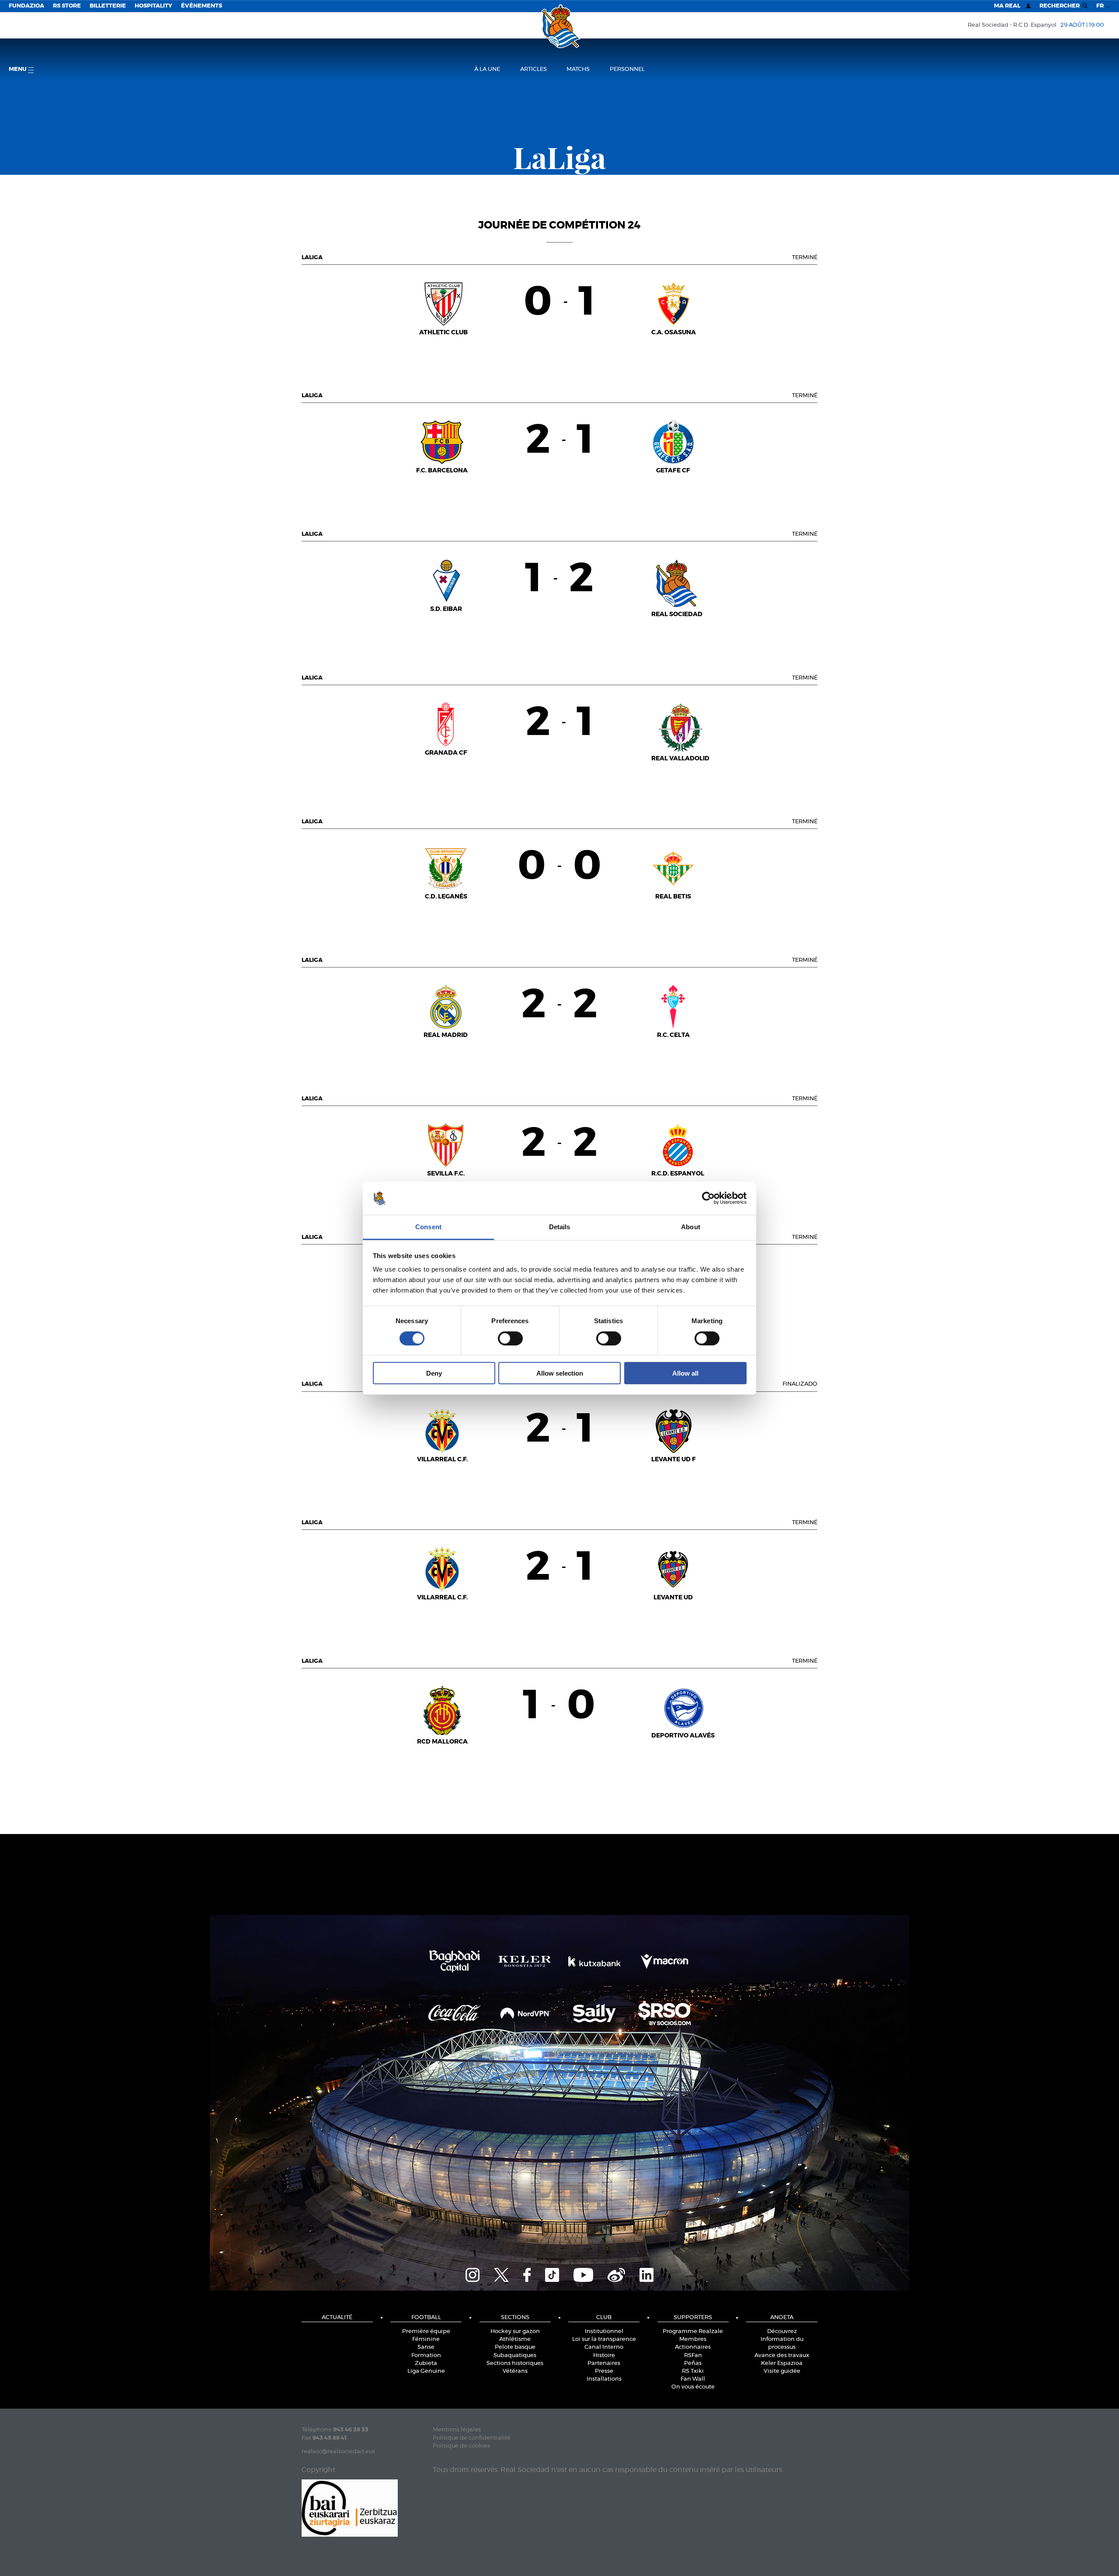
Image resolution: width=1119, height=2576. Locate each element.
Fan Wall (693, 2379)
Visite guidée (782, 2371)
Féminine (426, 2339)
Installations (604, 2379)
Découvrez (782, 2332)
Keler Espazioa (782, 2363)
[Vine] (616, 2274)
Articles (533, 69)
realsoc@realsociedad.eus (338, 2452)
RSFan (693, 2356)
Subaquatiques (515, 2356)
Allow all (685, 1373)
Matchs (578, 69)
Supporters (693, 2318)
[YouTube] (583, 2274)
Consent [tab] (428, 1227)
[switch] (510, 1338)
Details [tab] (560, 1227)
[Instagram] (473, 2274)
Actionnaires (693, 2347)
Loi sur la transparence (604, 2339)
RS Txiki (693, 2371)
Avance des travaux (782, 2356)
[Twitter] (501, 2274)
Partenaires (604, 2363)
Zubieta (426, 2363)
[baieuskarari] (350, 2507)
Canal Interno (604, 2347)
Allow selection (560, 1373)
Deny (434, 1373)
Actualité (337, 2318)
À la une (487, 69)
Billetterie (108, 6)
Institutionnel (604, 2332)
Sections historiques (515, 2363)
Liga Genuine (426, 2371)
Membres (693, 2339)
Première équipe (426, 2332)
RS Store (67, 6)
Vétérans (515, 2371)
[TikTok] (552, 2274)
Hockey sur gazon (515, 2332)
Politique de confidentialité (472, 2438)
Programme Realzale (693, 2332)
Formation (426, 2356)
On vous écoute (693, 2387)
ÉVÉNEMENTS (202, 6)
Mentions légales (457, 2430)
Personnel (627, 69)
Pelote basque (515, 2347)
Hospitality (153, 6)
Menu (18, 69)
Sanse (426, 2347)
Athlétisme (515, 2339)
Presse (604, 2371)
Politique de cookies (461, 2446)
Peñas (693, 2363)
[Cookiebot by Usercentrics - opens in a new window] (708, 1198)
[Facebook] (527, 2274)
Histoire (604, 2356)
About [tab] (691, 1227)
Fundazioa (26, 6)
